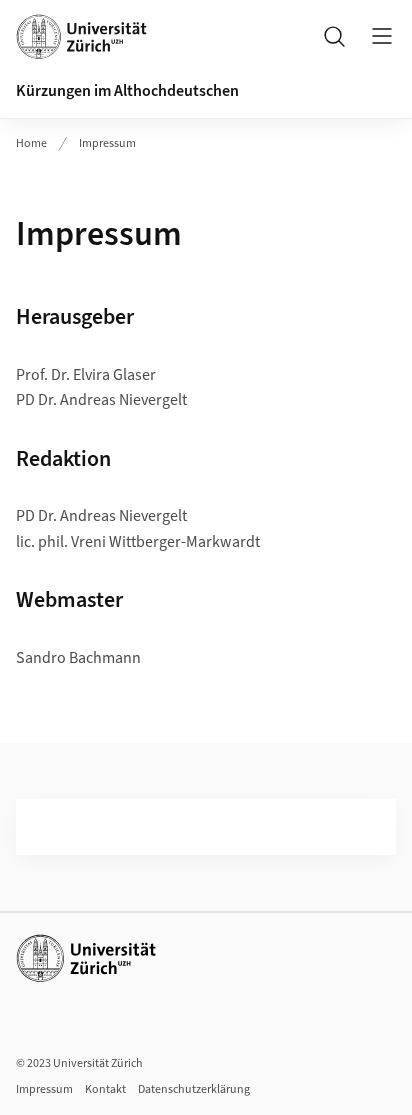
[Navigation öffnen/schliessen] (382, 36)
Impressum (107, 143)
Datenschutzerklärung (194, 1089)
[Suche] (334, 36)
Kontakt (105, 1089)
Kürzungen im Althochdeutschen (127, 91)
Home (31, 143)
